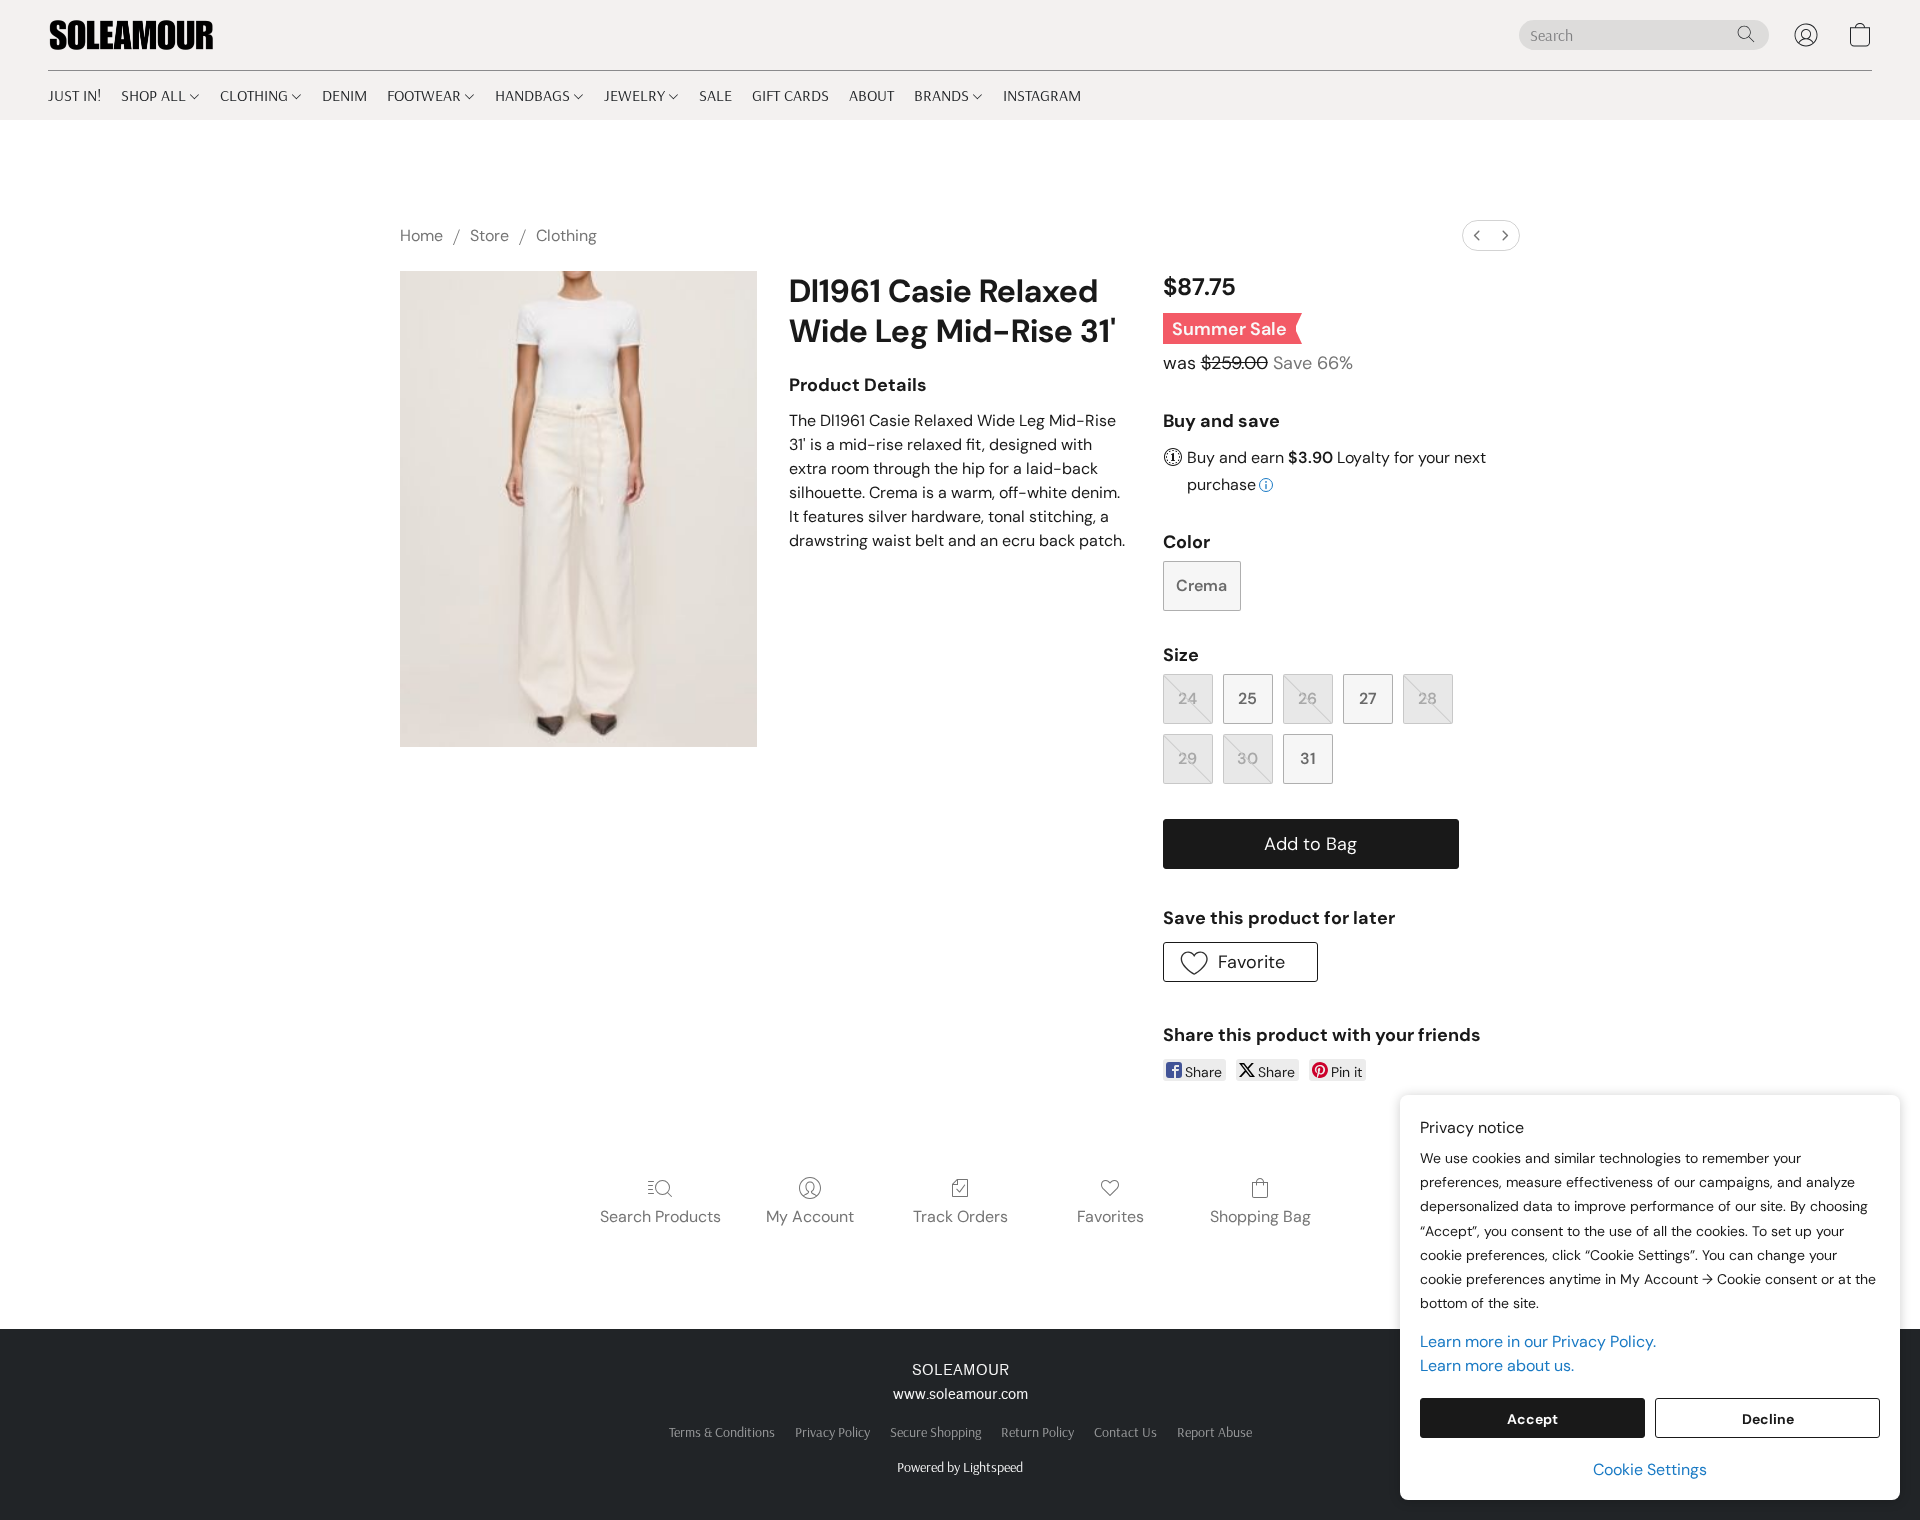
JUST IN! (74, 95)
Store (489, 235)
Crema (1201, 585)
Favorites (1110, 1216)
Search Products (660, 1216)
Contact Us (1125, 1432)
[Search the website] (1746, 34)
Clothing (566, 235)
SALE (715, 95)
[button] (131, 35)
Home (421, 235)
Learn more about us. (1497, 1365)
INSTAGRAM (1042, 95)
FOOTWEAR (426, 95)
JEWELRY (636, 95)
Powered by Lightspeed (960, 1467)
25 (1247, 698)
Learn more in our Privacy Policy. (1538, 1341)
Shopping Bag (1260, 1216)
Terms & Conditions (722, 1432)
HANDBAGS (534, 95)
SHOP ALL (155, 95)
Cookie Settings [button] (1650, 1469)
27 (1368, 698)
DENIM (344, 95)
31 (1308, 758)
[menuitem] (1477, 235)
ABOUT (871, 95)
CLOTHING (256, 95)
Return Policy (1037, 1432)
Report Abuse (1214, 1432)
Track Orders (960, 1216)
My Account (810, 1216)
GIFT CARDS (790, 95)
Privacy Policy (832, 1432)
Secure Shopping (935, 1432)
